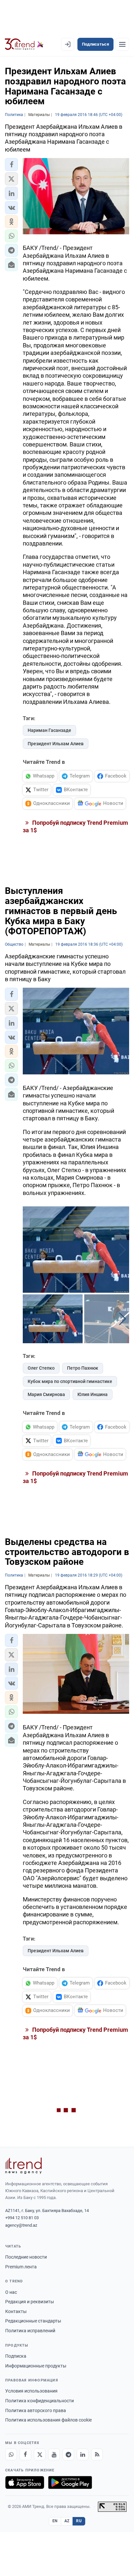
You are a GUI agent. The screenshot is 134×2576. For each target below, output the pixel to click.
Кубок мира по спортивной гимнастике (70, 1381)
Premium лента (21, 2267)
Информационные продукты (36, 2366)
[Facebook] (25, 2454)
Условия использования (31, 2391)
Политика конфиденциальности (40, 2401)
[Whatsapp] (11, 2454)
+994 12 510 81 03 (22, 2218)
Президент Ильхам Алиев (56, 744)
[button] (11, 165)
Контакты (16, 2311)
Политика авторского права (36, 2410)
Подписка (16, 2356)
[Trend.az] (24, 44)
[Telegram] (68, 2454)
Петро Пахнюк (83, 1368)
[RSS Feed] (97, 2454)
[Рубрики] (122, 44)
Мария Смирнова (46, 1394)
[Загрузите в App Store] (25, 2482)
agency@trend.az (21, 2225)
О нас (11, 2292)
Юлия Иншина (93, 1394)
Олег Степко (41, 1368)
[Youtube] (54, 2454)
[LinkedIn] (83, 2454)
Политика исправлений (30, 2331)
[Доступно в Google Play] (70, 2482)
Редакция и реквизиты (30, 2302)
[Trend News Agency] (23, 2166)
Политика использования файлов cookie (48, 2420)
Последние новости (26, 2257)
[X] (40, 2454)
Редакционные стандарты (33, 2321)
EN (55, 2521)
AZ (67, 2521)
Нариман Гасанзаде (49, 730)
